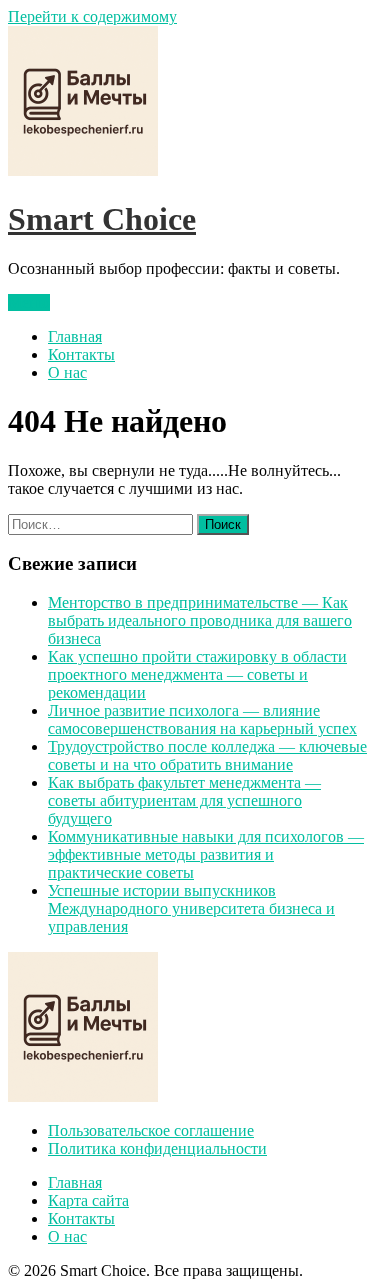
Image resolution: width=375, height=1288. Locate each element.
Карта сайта (88, 1200)
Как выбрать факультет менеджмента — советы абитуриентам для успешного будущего (184, 800)
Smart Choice (102, 219)
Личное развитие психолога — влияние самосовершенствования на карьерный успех (202, 719)
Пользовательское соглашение (151, 1130)
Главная (75, 336)
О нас (67, 372)
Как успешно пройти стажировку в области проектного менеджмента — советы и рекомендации (197, 674)
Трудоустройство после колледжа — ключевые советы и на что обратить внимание (207, 755)
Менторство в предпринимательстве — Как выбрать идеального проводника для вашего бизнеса (200, 620)
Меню (29, 302)
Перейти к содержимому (92, 16)
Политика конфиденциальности (157, 1148)
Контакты (81, 354)
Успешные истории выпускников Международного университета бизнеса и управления (191, 908)
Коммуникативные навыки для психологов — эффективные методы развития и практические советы (206, 854)
